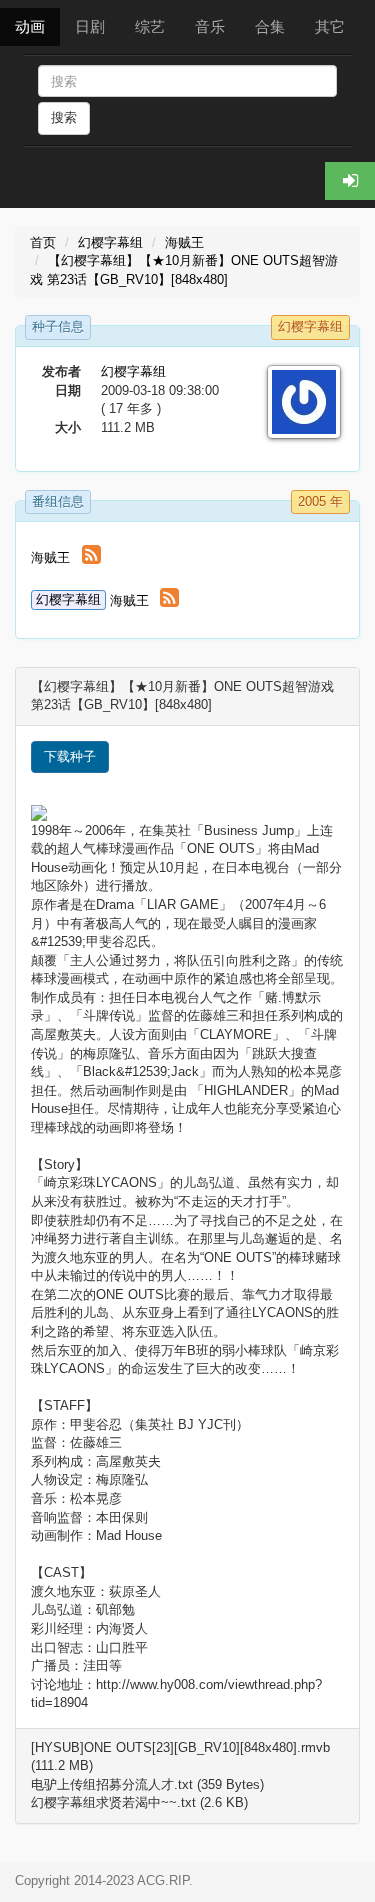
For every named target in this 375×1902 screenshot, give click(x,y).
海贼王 (184, 242)
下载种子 (70, 756)
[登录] (350, 181)
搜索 (64, 117)
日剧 (90, 26)
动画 (30, 26)
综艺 (150, 26)
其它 (330, 26)
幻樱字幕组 (110, 242)
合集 (270, 26)
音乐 (210, 26)
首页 (43, 242)
